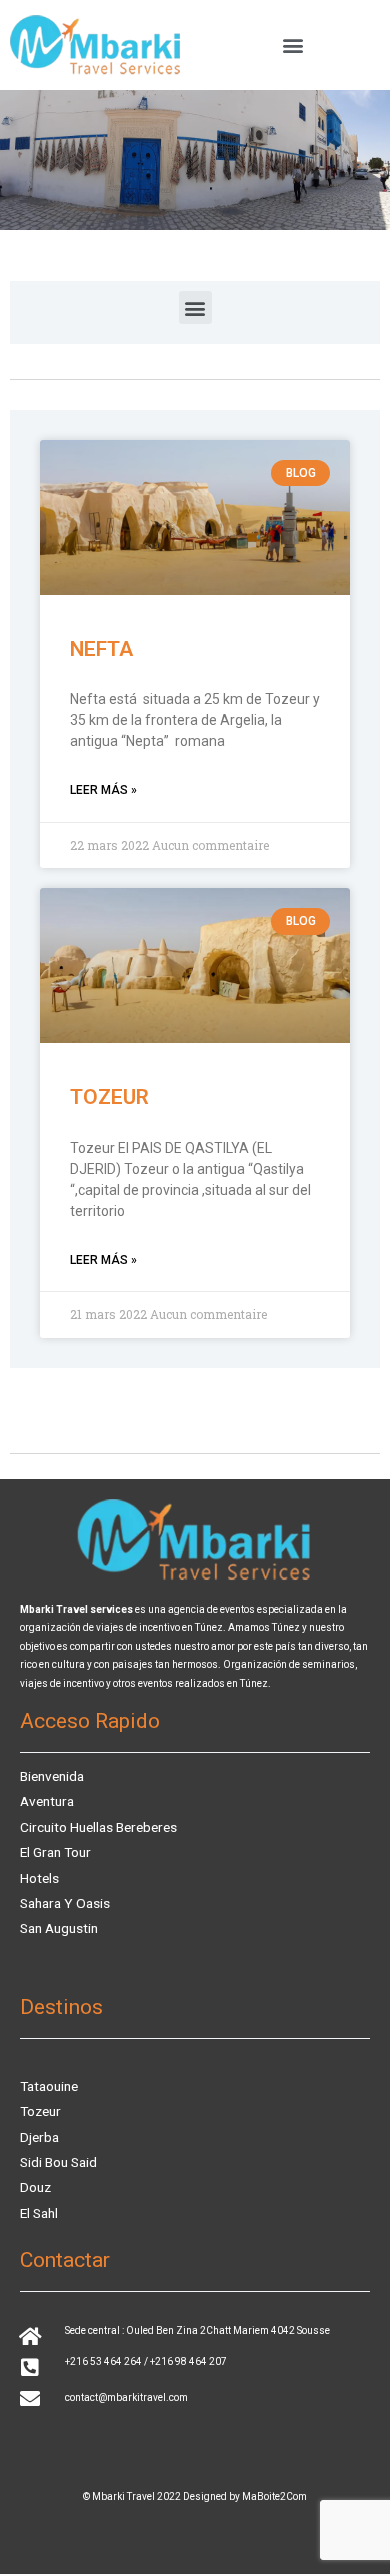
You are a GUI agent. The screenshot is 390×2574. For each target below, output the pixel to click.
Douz (35, 2187)
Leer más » (103, 790)
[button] (292, 45)
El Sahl (39, 2213)
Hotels (39, 1878)
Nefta (101, 649)
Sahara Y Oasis (65, 1903)
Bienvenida (52, 1776)
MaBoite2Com (274, 2496)
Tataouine (49, 2086)
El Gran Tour (55, 1852)
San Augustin (59, 1928)
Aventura (47, 1801)
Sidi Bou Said (58, 2162)
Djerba (39, 2137)
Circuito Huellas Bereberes (98, 1827)
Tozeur (109, 1097)
